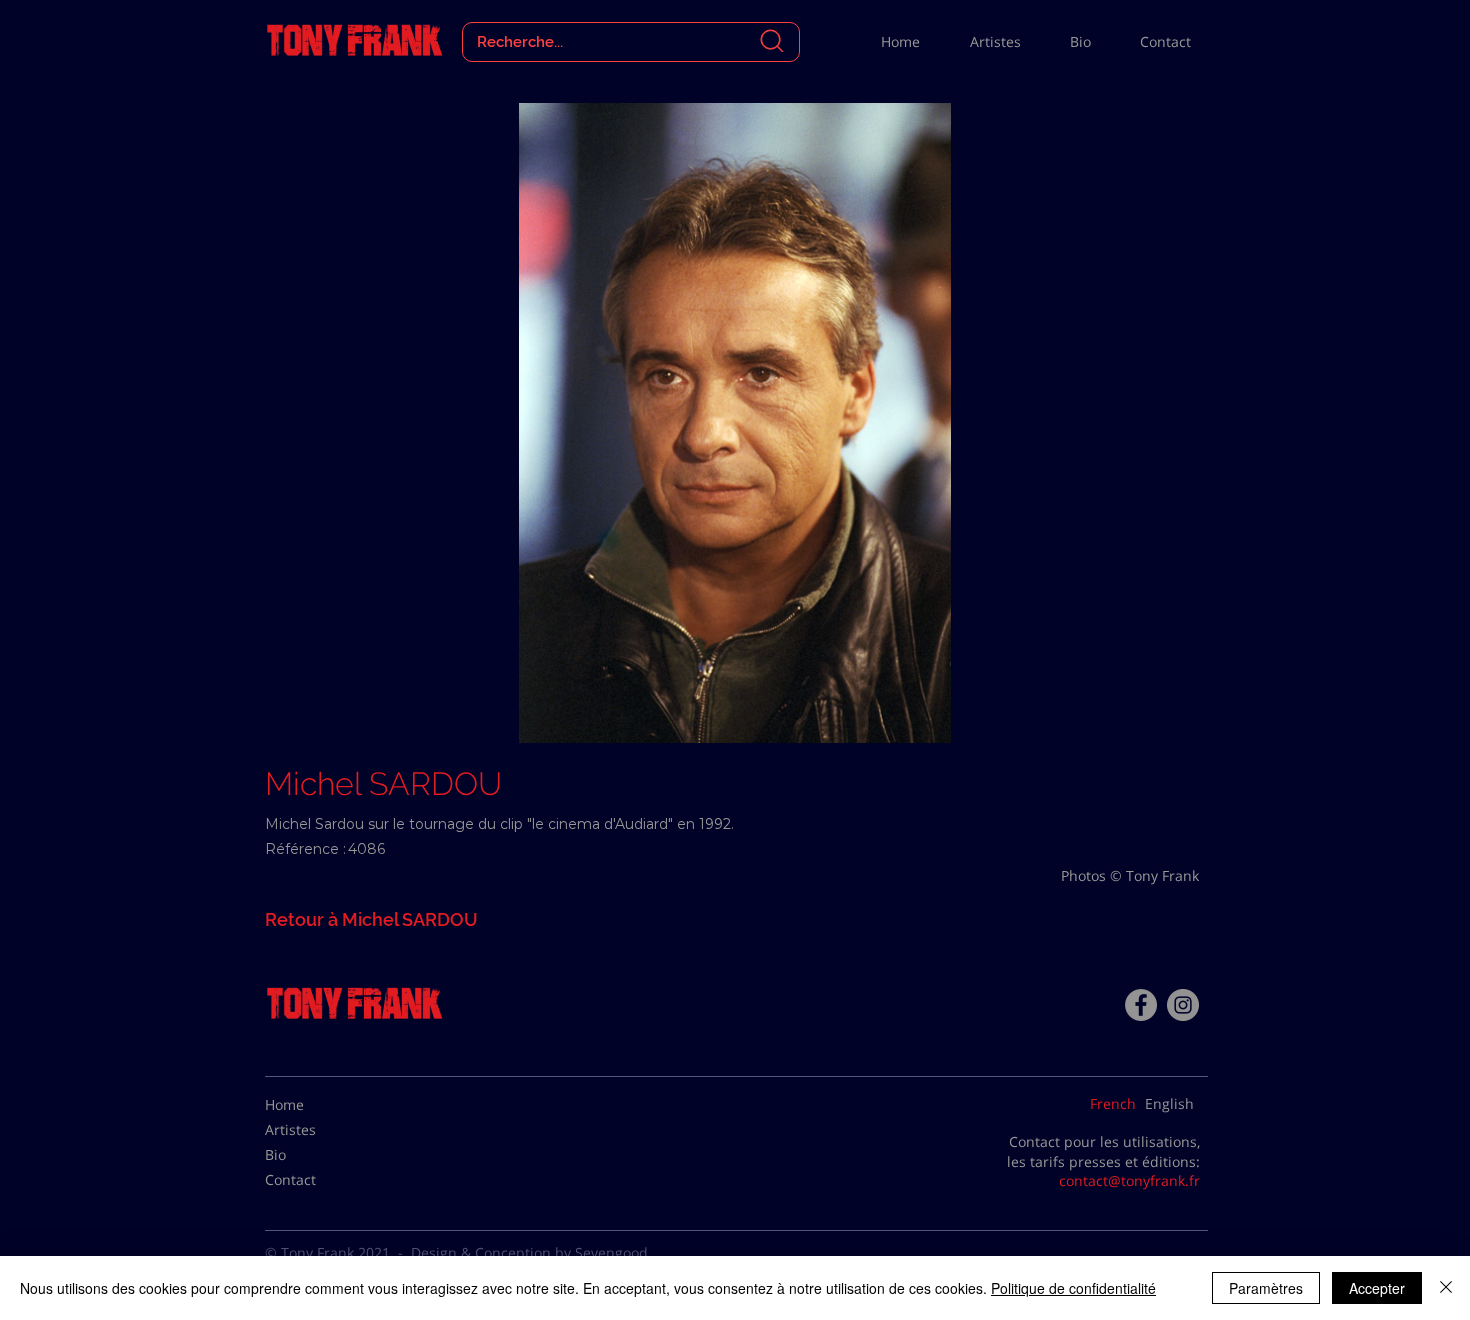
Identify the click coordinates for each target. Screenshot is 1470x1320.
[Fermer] (1446, 1288)
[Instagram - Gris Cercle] (1183, 1005)
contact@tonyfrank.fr (1129, 1180)
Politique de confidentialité (1073, 1288)
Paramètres (1266, 1288)
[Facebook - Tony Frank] (1141, 1005)
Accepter (1377, 1288)
